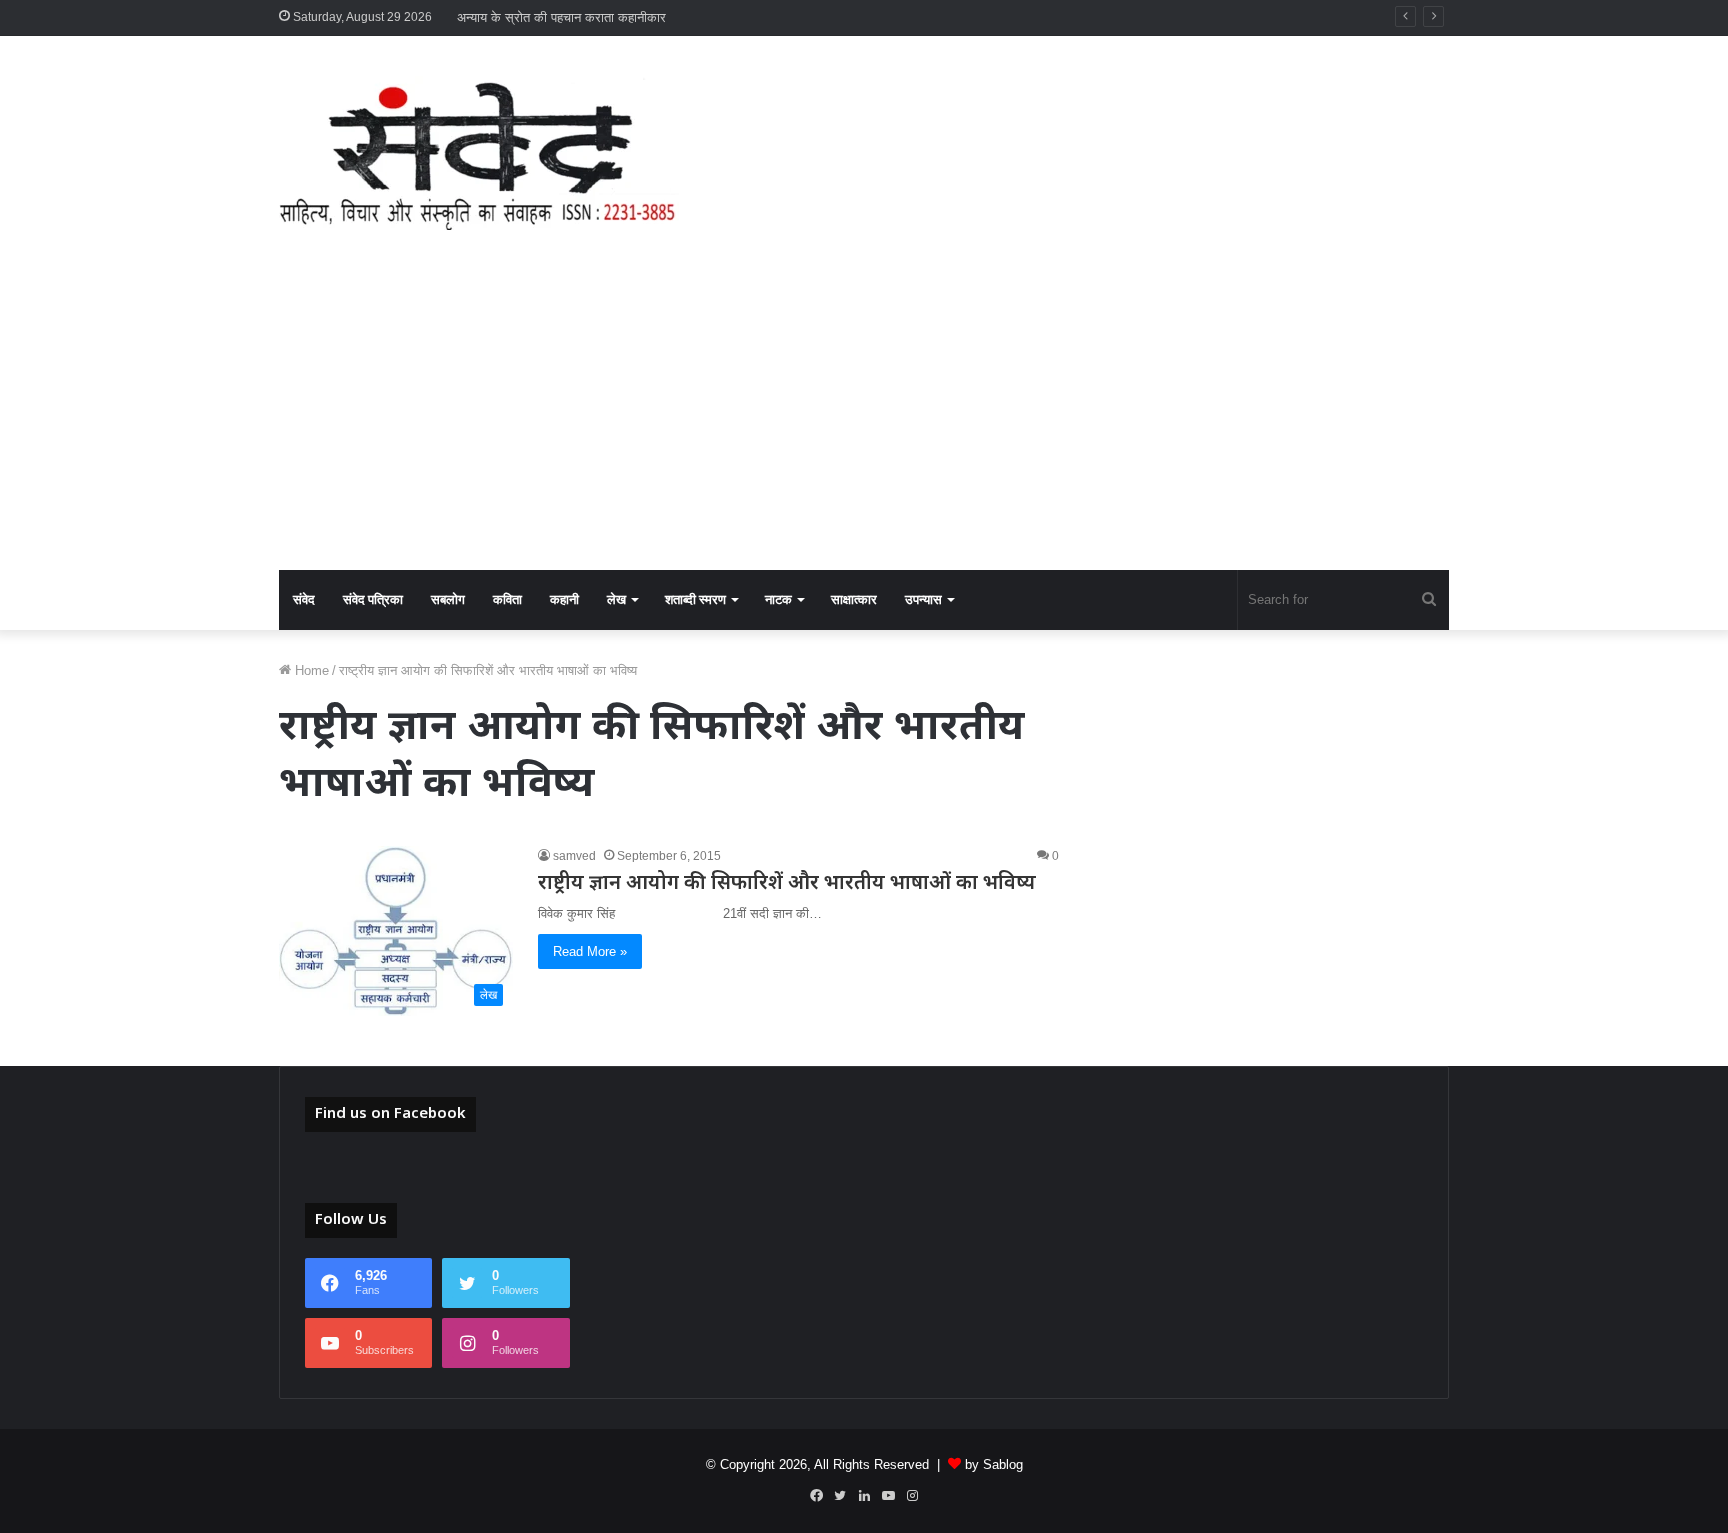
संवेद (304, 599)
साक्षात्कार (854, 599)
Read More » (590, 951)
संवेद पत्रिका (373, 599)
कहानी (564, 599)
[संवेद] (479, 153)
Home (310, 670)
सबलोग (448, 599)
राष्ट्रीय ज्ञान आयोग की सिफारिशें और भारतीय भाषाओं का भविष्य (787, 884)
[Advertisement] (864, 420)
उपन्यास (923, 599)
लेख (616, 599)
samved (574, 856)
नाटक (778, 599)
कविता (507, 599)
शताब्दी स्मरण (695, 599)
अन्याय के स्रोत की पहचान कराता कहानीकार (561, 17)
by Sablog (994, 1464)
